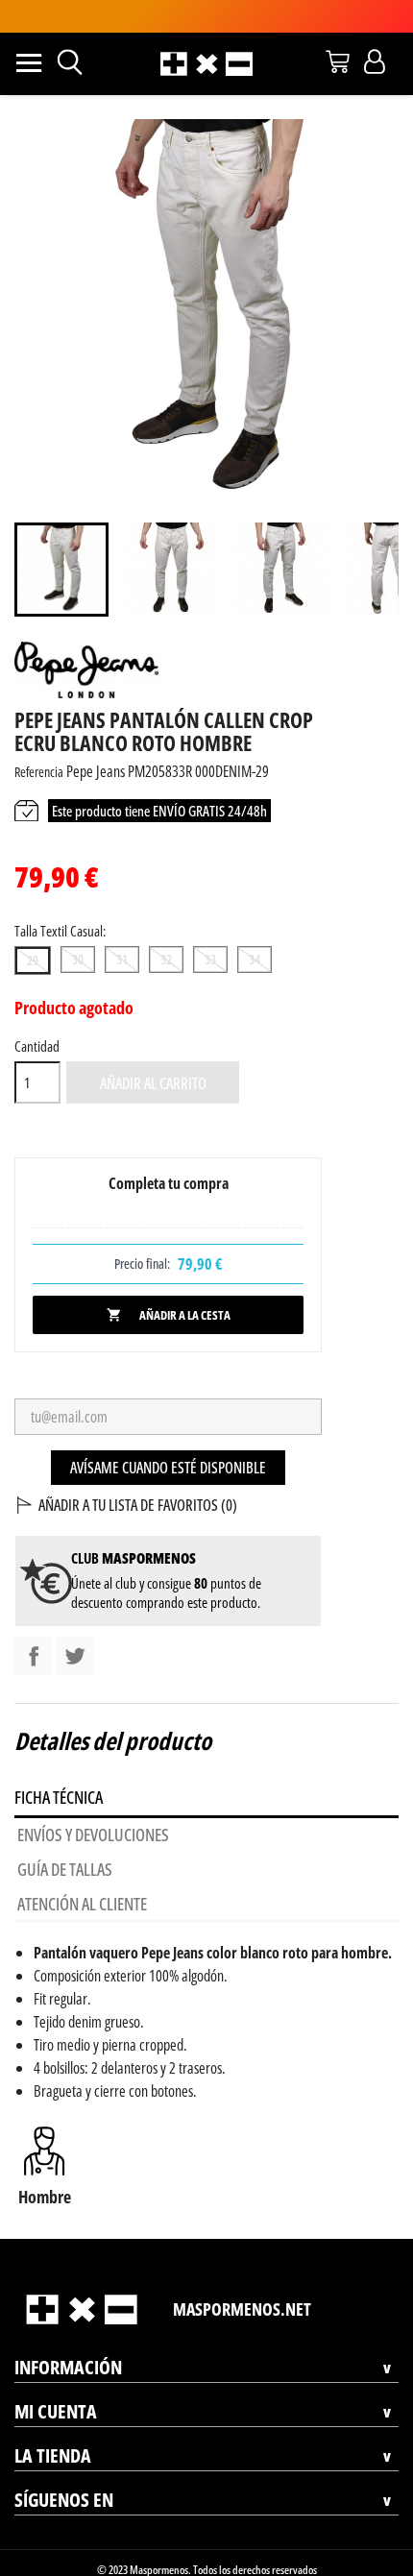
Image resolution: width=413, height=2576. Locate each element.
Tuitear (75, 1656)
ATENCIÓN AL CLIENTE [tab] (82, 1904)
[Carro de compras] (338, 61)
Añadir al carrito (153, 1083)
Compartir (34, 1656)
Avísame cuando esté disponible (168, 1468)
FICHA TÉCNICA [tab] (59, 1797)
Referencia (39, 772)
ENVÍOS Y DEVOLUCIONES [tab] (93, 1835)
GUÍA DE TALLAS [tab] (65, 1869)
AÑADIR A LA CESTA (169, 1315)
